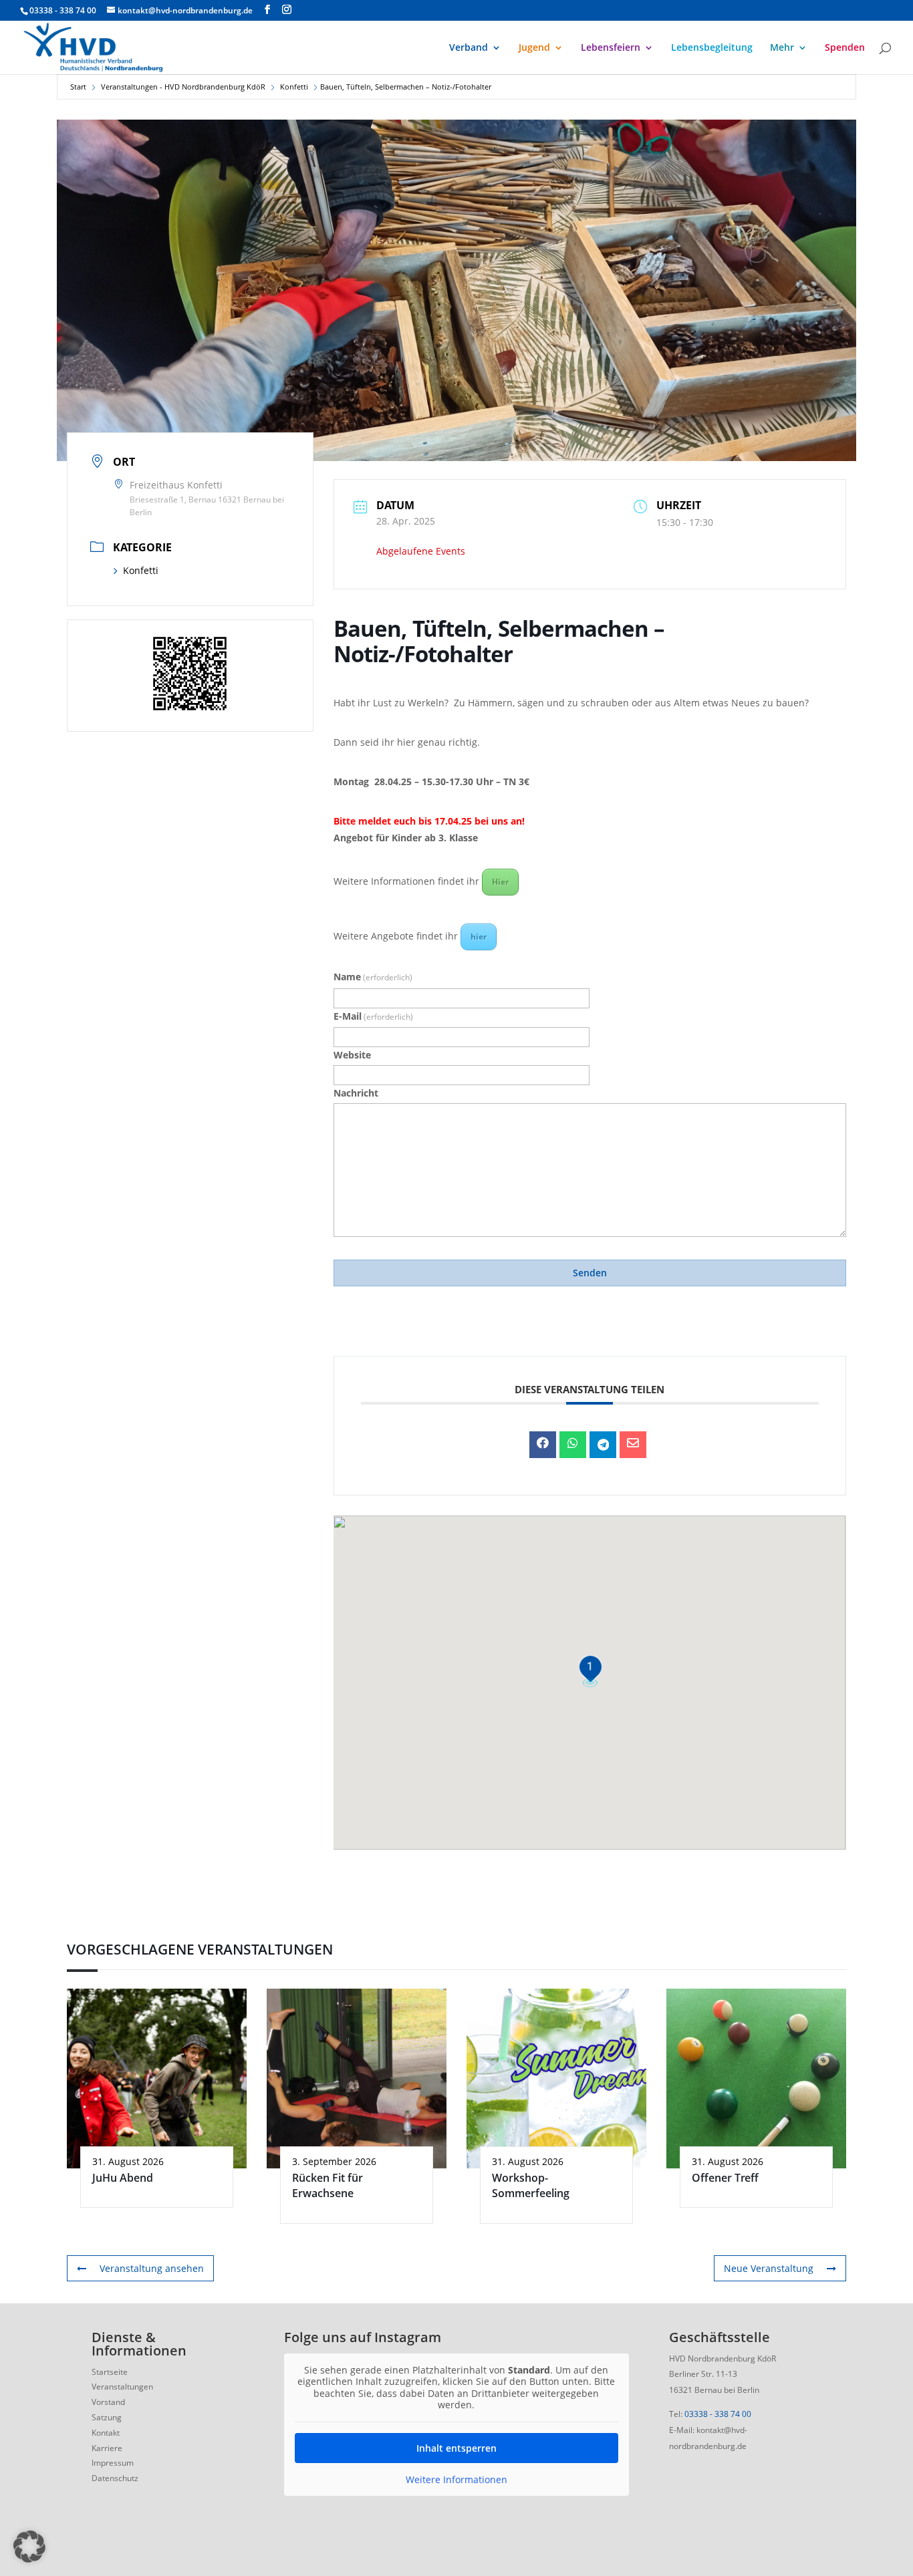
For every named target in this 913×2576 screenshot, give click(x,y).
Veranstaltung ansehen (152, 2268)
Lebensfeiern (611, 48)
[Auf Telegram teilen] (603, 1445)
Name (373, 977)
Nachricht (356, 1093)
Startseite (110, 2372)
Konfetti (294, 87)
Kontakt (106, 2433)
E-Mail (373, 1016)
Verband (469, 48)
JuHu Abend (123, 2178)
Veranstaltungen (122, 2387)
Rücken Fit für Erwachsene (328, 2185)
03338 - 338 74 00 (718, 2414)
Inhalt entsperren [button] (456, 2448)
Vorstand (108, 2402)
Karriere (107, 2448)
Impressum (113, 2463)
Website (352, 1055)
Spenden (845, 48)
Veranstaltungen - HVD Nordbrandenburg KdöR (183, 87)
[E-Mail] (633, 1445)
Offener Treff (725, 2178)
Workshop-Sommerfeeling (531, 2185)
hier (479, 937)
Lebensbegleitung (712, 48)
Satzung (107, 2417)
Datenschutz (115, 2478)
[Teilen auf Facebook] (543, 1445)
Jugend (534, 48)
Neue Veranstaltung (769, 2268)
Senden (590, 1273)
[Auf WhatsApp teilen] (573, 1445)
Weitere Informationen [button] (456, 2480)
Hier (500, 882)
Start (78, 87)
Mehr (782, 48)
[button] (29, 2547)
